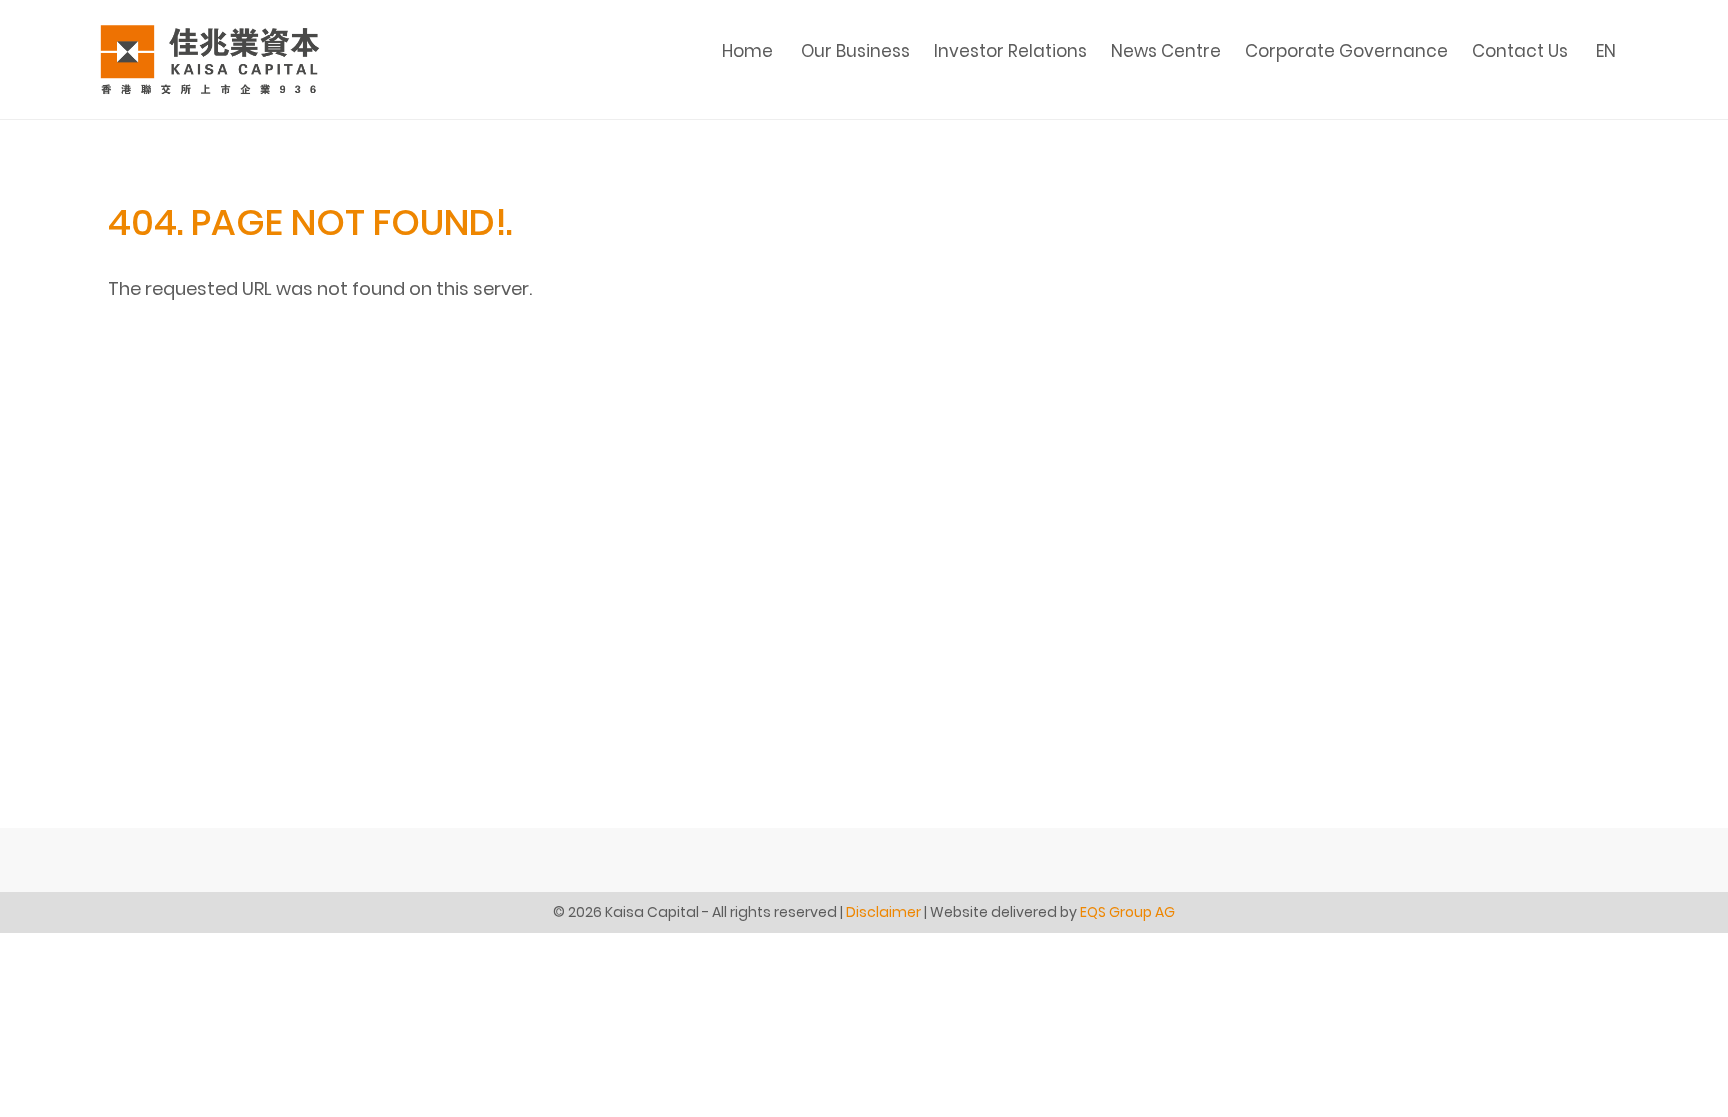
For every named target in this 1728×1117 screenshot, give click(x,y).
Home (747, 51)
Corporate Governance (1346, 51)
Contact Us (1520, 51)
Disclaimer (883, 912)
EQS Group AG (1127, 912)
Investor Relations (1010, 51)
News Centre (1166, 51)
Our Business (855, 51)
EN (1606, 51)
